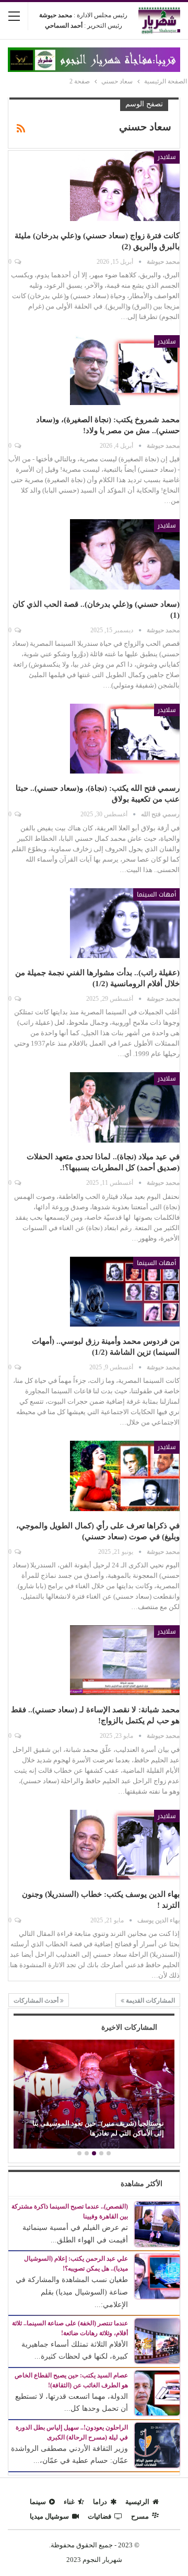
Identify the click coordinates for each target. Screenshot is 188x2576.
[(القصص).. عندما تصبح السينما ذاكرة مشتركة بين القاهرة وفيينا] (157, 2223)
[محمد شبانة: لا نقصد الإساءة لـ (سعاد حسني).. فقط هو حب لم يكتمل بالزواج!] (125, 1660)
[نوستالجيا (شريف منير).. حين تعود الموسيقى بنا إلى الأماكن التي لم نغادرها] (94, 2094)
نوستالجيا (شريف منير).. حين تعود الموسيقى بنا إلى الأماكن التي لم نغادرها (98, 2128)
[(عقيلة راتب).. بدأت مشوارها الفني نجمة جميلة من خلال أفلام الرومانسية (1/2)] (125, 923)
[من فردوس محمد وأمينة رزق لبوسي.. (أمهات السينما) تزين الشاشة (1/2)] (125, 1292)
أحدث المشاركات (37, 2001)
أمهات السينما (156, 894)
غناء (69, 2502)
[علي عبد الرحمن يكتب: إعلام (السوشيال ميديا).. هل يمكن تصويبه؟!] (157, 2276)
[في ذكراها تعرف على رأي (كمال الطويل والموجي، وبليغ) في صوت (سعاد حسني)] (125, 1476)
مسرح (140, 2516)
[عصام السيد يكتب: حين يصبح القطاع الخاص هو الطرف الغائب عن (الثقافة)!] (157, 2392)
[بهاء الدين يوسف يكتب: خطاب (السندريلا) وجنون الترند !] (125, 1845)
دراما (100, 2502)
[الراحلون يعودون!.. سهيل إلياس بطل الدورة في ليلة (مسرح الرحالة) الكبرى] (157, 2444)
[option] (94, 2095)
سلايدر (167, 157)
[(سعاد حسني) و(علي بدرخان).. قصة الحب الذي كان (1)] (125, 554)
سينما (38, 2502)
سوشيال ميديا (49, 2516)
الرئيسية (137, 2502)
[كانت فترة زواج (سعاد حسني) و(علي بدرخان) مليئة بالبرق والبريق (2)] (125, 186)
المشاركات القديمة (150, 2001)
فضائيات (99, 2516)
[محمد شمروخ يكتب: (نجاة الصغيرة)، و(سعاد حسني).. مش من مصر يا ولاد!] (125, 370)
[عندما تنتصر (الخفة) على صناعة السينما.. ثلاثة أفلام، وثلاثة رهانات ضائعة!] (157, 2340)
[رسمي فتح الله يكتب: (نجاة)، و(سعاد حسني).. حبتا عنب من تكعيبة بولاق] (125, 739)
